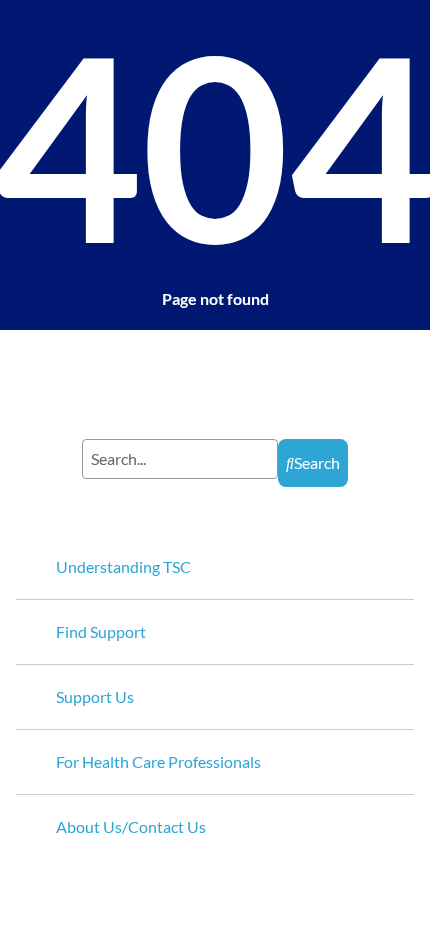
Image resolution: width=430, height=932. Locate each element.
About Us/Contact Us (131, 826)
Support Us (95, 696)
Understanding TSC (123, 566)
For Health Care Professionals (158, 761)
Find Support (101, 631)
